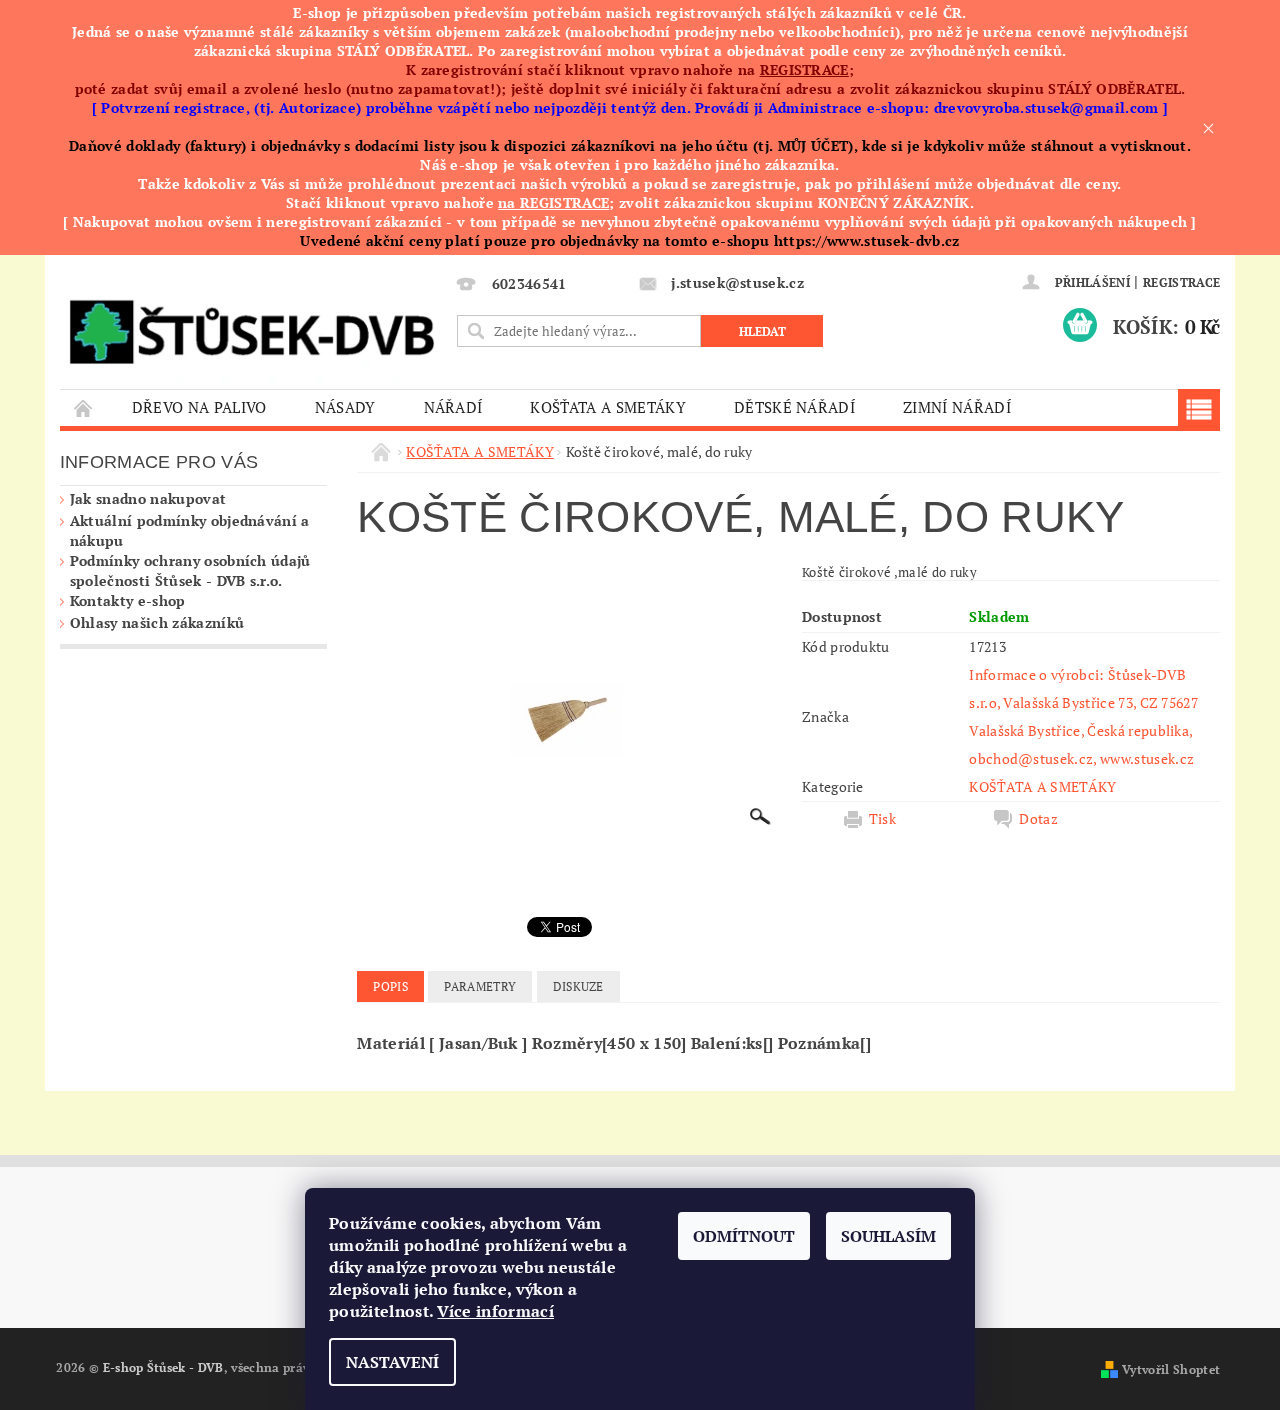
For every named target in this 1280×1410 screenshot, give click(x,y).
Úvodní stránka (84, 407)
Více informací (495, 1311)
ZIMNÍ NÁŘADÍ (957, 407)
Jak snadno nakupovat (148, 498)
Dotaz (1038, 819)
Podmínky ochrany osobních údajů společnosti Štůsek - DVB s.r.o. (190, 570)
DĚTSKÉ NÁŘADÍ (794, 407)
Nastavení (392, 1362)
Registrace (1181, 282)
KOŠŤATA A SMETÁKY (607, 407)
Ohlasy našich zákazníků (157, 622)
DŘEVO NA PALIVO (199, 407)
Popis (390, 986)
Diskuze (578, 986)
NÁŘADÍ (453, 407)
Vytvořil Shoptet (1171, 1369)
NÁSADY (345, 407)
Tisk (882, 819)
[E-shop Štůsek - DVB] (251, 327)
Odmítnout (744, 1236)
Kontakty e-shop (128, 600)
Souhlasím (888, 1236)
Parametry (480, 986)
